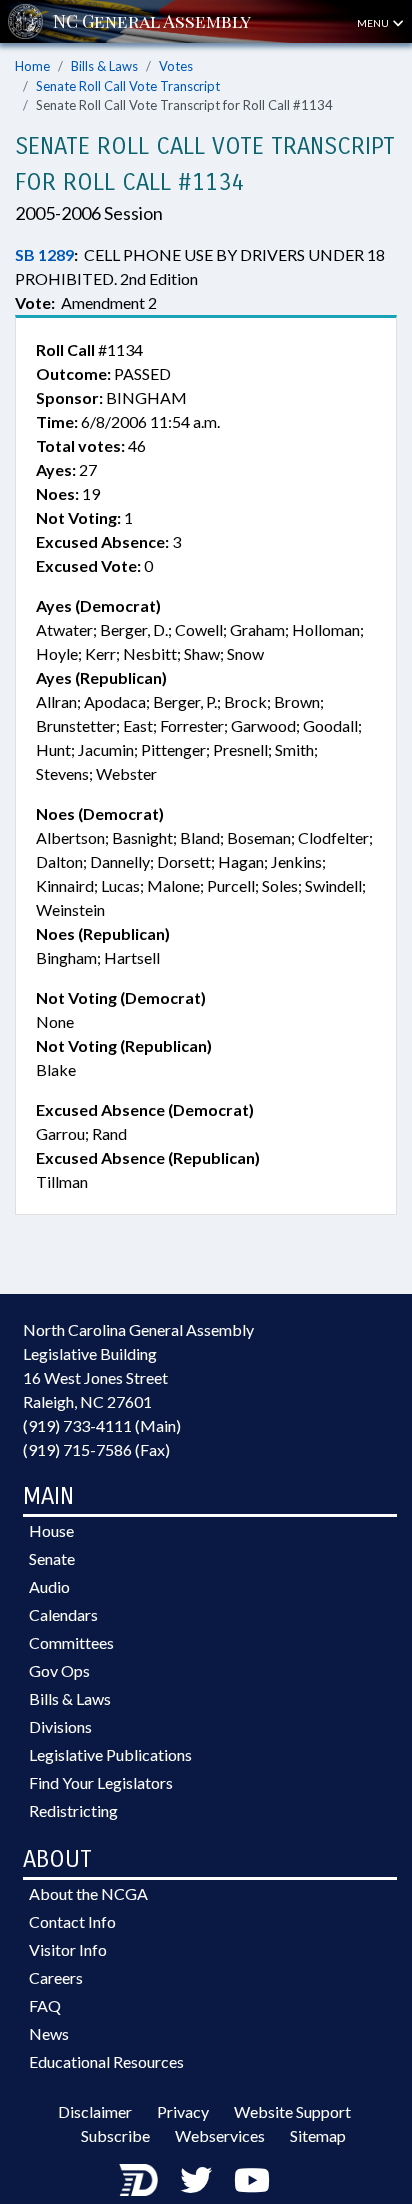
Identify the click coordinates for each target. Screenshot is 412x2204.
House (51, 1530)
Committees (71, 1642)
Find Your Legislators (101, 1782)
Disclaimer (95, 2111)
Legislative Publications (110, 1754)
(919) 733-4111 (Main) (102, 1425)
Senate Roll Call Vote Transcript (128, 86)
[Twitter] (196, 2179)
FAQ (45, 2005)
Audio (49, 1586)
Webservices (220, 2135)
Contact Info (72, 1921)
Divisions (60, 1726)
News (49, 2033)
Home (32, 66)
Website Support (292, 2111)
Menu (374, 23)
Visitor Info (68, 1949)
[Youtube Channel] (252, 2179)
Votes (176, 66)
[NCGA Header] (152, 21)
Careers (56, 1977)
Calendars (63, 1614)
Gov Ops (59, 1670)
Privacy (183, 2111)
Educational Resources (106, 2061)
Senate (52, 1558)
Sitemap (318, 2135)
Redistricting (73, 1810)
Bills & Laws (104, 66)
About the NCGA (88, 1893)
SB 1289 (44, 254)
